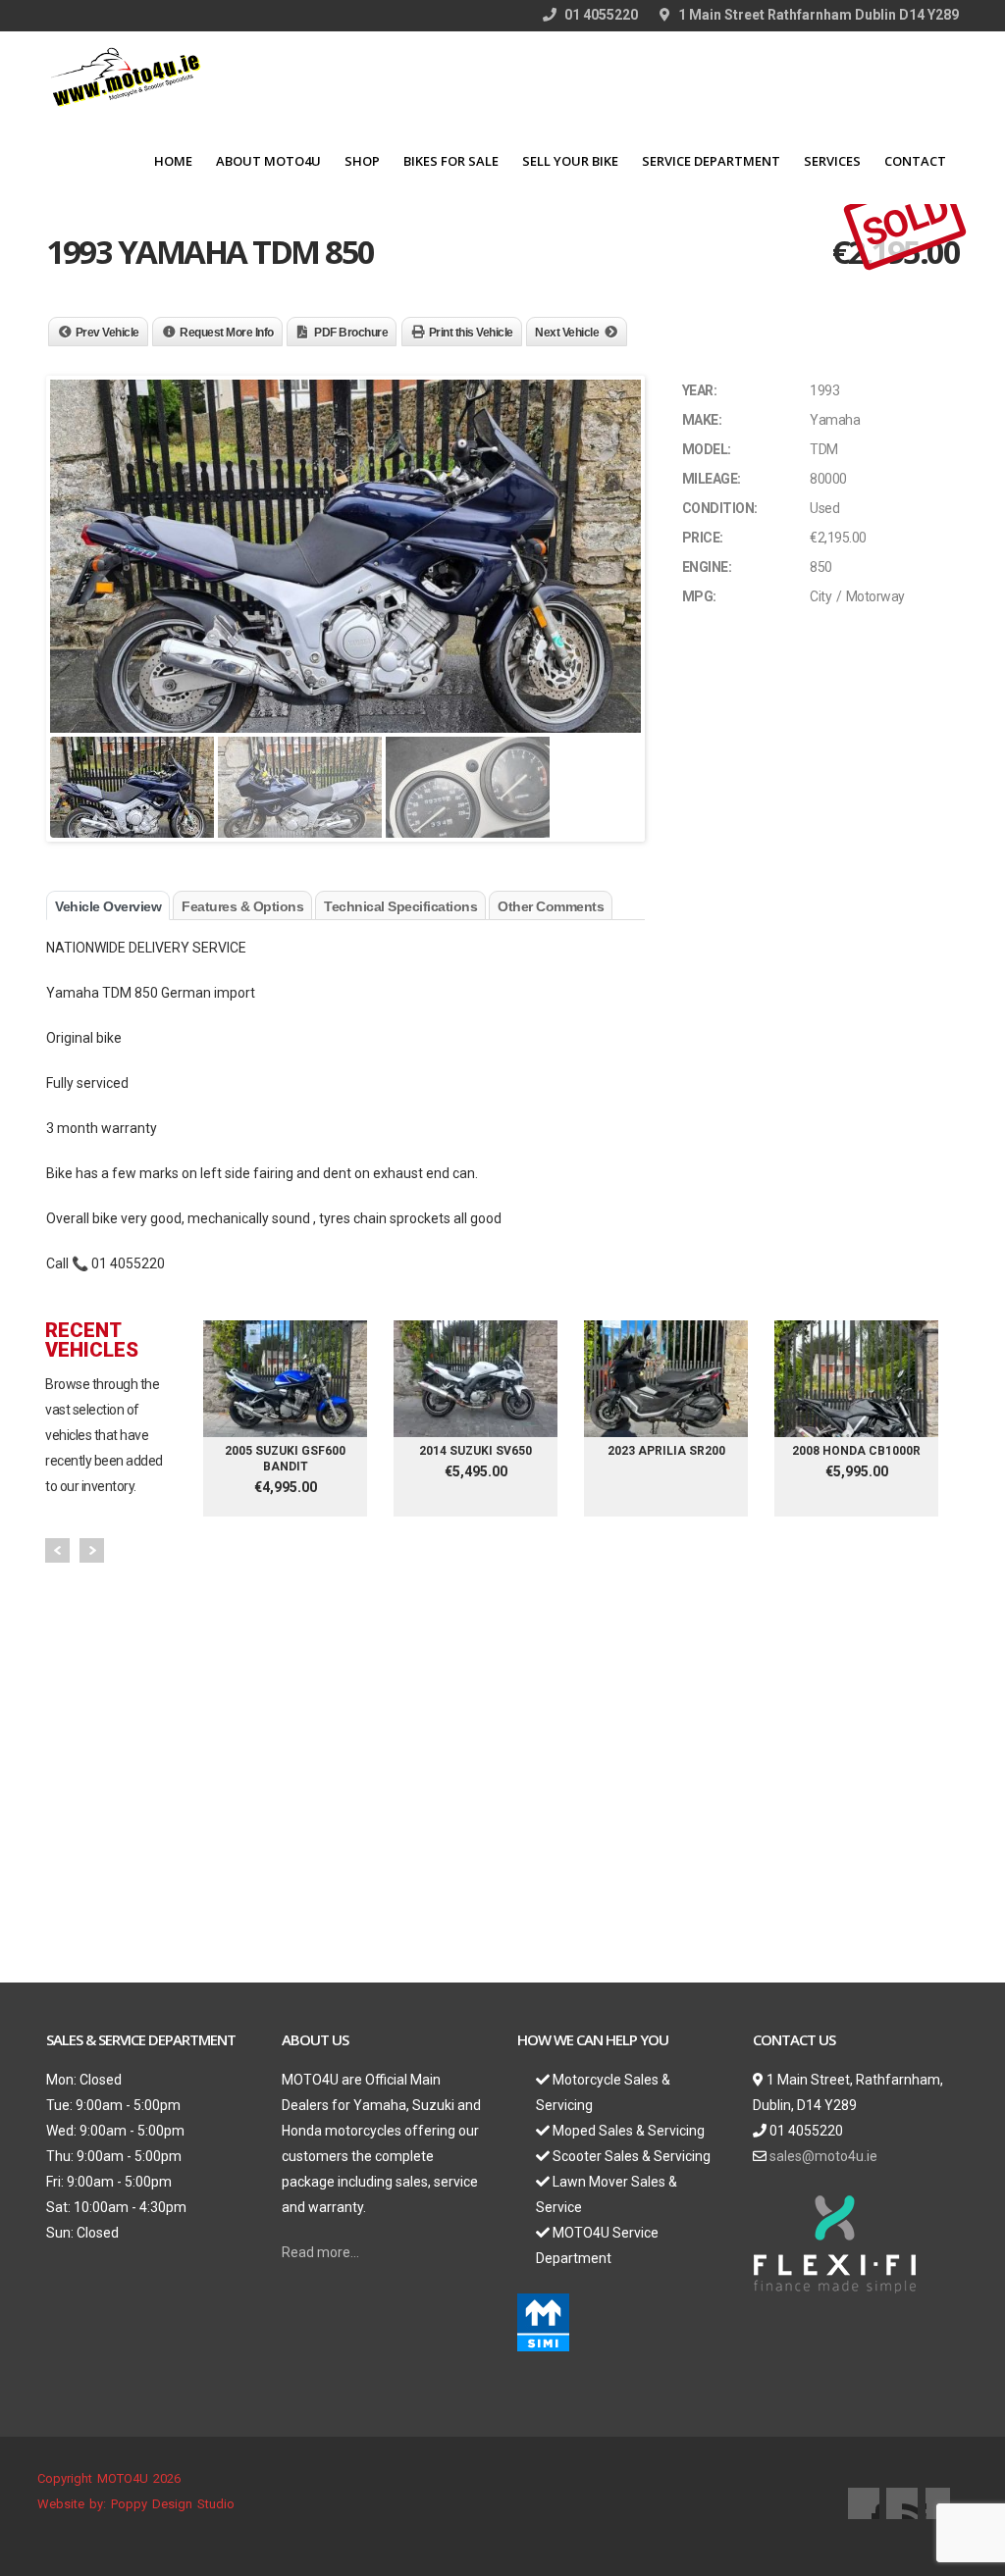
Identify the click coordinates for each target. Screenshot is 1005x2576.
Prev (57, 1550)
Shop (362, 161)
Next (92, 1550)
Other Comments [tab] (551, 906)
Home (173, 161)
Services (832, 161)
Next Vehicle (567, 333)
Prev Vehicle (107, 333)
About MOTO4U (268, 161)
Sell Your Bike (570, 161)
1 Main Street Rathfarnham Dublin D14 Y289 (817, 15)
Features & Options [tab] (242, 906)
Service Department (711, 161)
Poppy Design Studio (173, 2504)
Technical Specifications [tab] (400, 906)
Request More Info (227, 333)
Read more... (320, 2252)
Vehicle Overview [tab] (108, 906)
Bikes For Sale (451, 161)
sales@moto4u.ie (823, 2156)
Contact (915, 161)
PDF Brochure (351, 333)
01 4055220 (600, 15)
